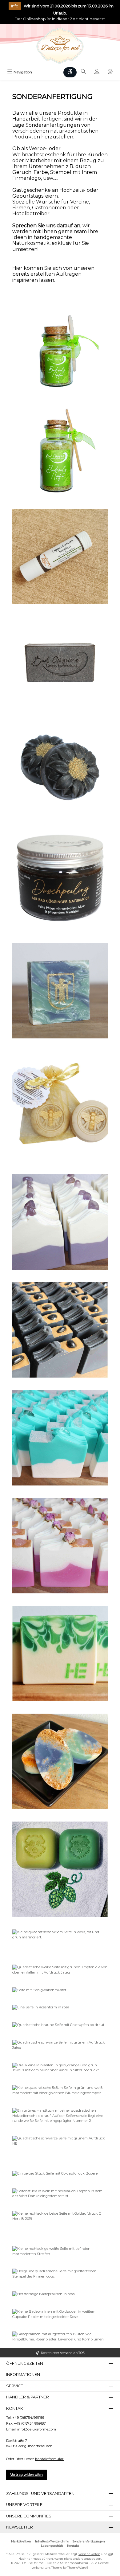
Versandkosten (89, 2554)
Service (15, 2386)
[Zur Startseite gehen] (60, 46)
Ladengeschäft (52, 2546)
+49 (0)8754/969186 (28, 2418)
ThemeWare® (78, 2568)
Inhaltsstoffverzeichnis (52, 2541)
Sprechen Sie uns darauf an (46, 226)
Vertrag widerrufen (26, 2475)
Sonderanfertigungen (89, 2541)
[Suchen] (83, 72)
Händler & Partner (28, 2397)
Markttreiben (21, 2541)
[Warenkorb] (110, 72)
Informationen (23, 2375)
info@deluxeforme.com (37, 2429)
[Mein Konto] (97, 72)
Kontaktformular (49, 2459)
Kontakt (73, 2546)
